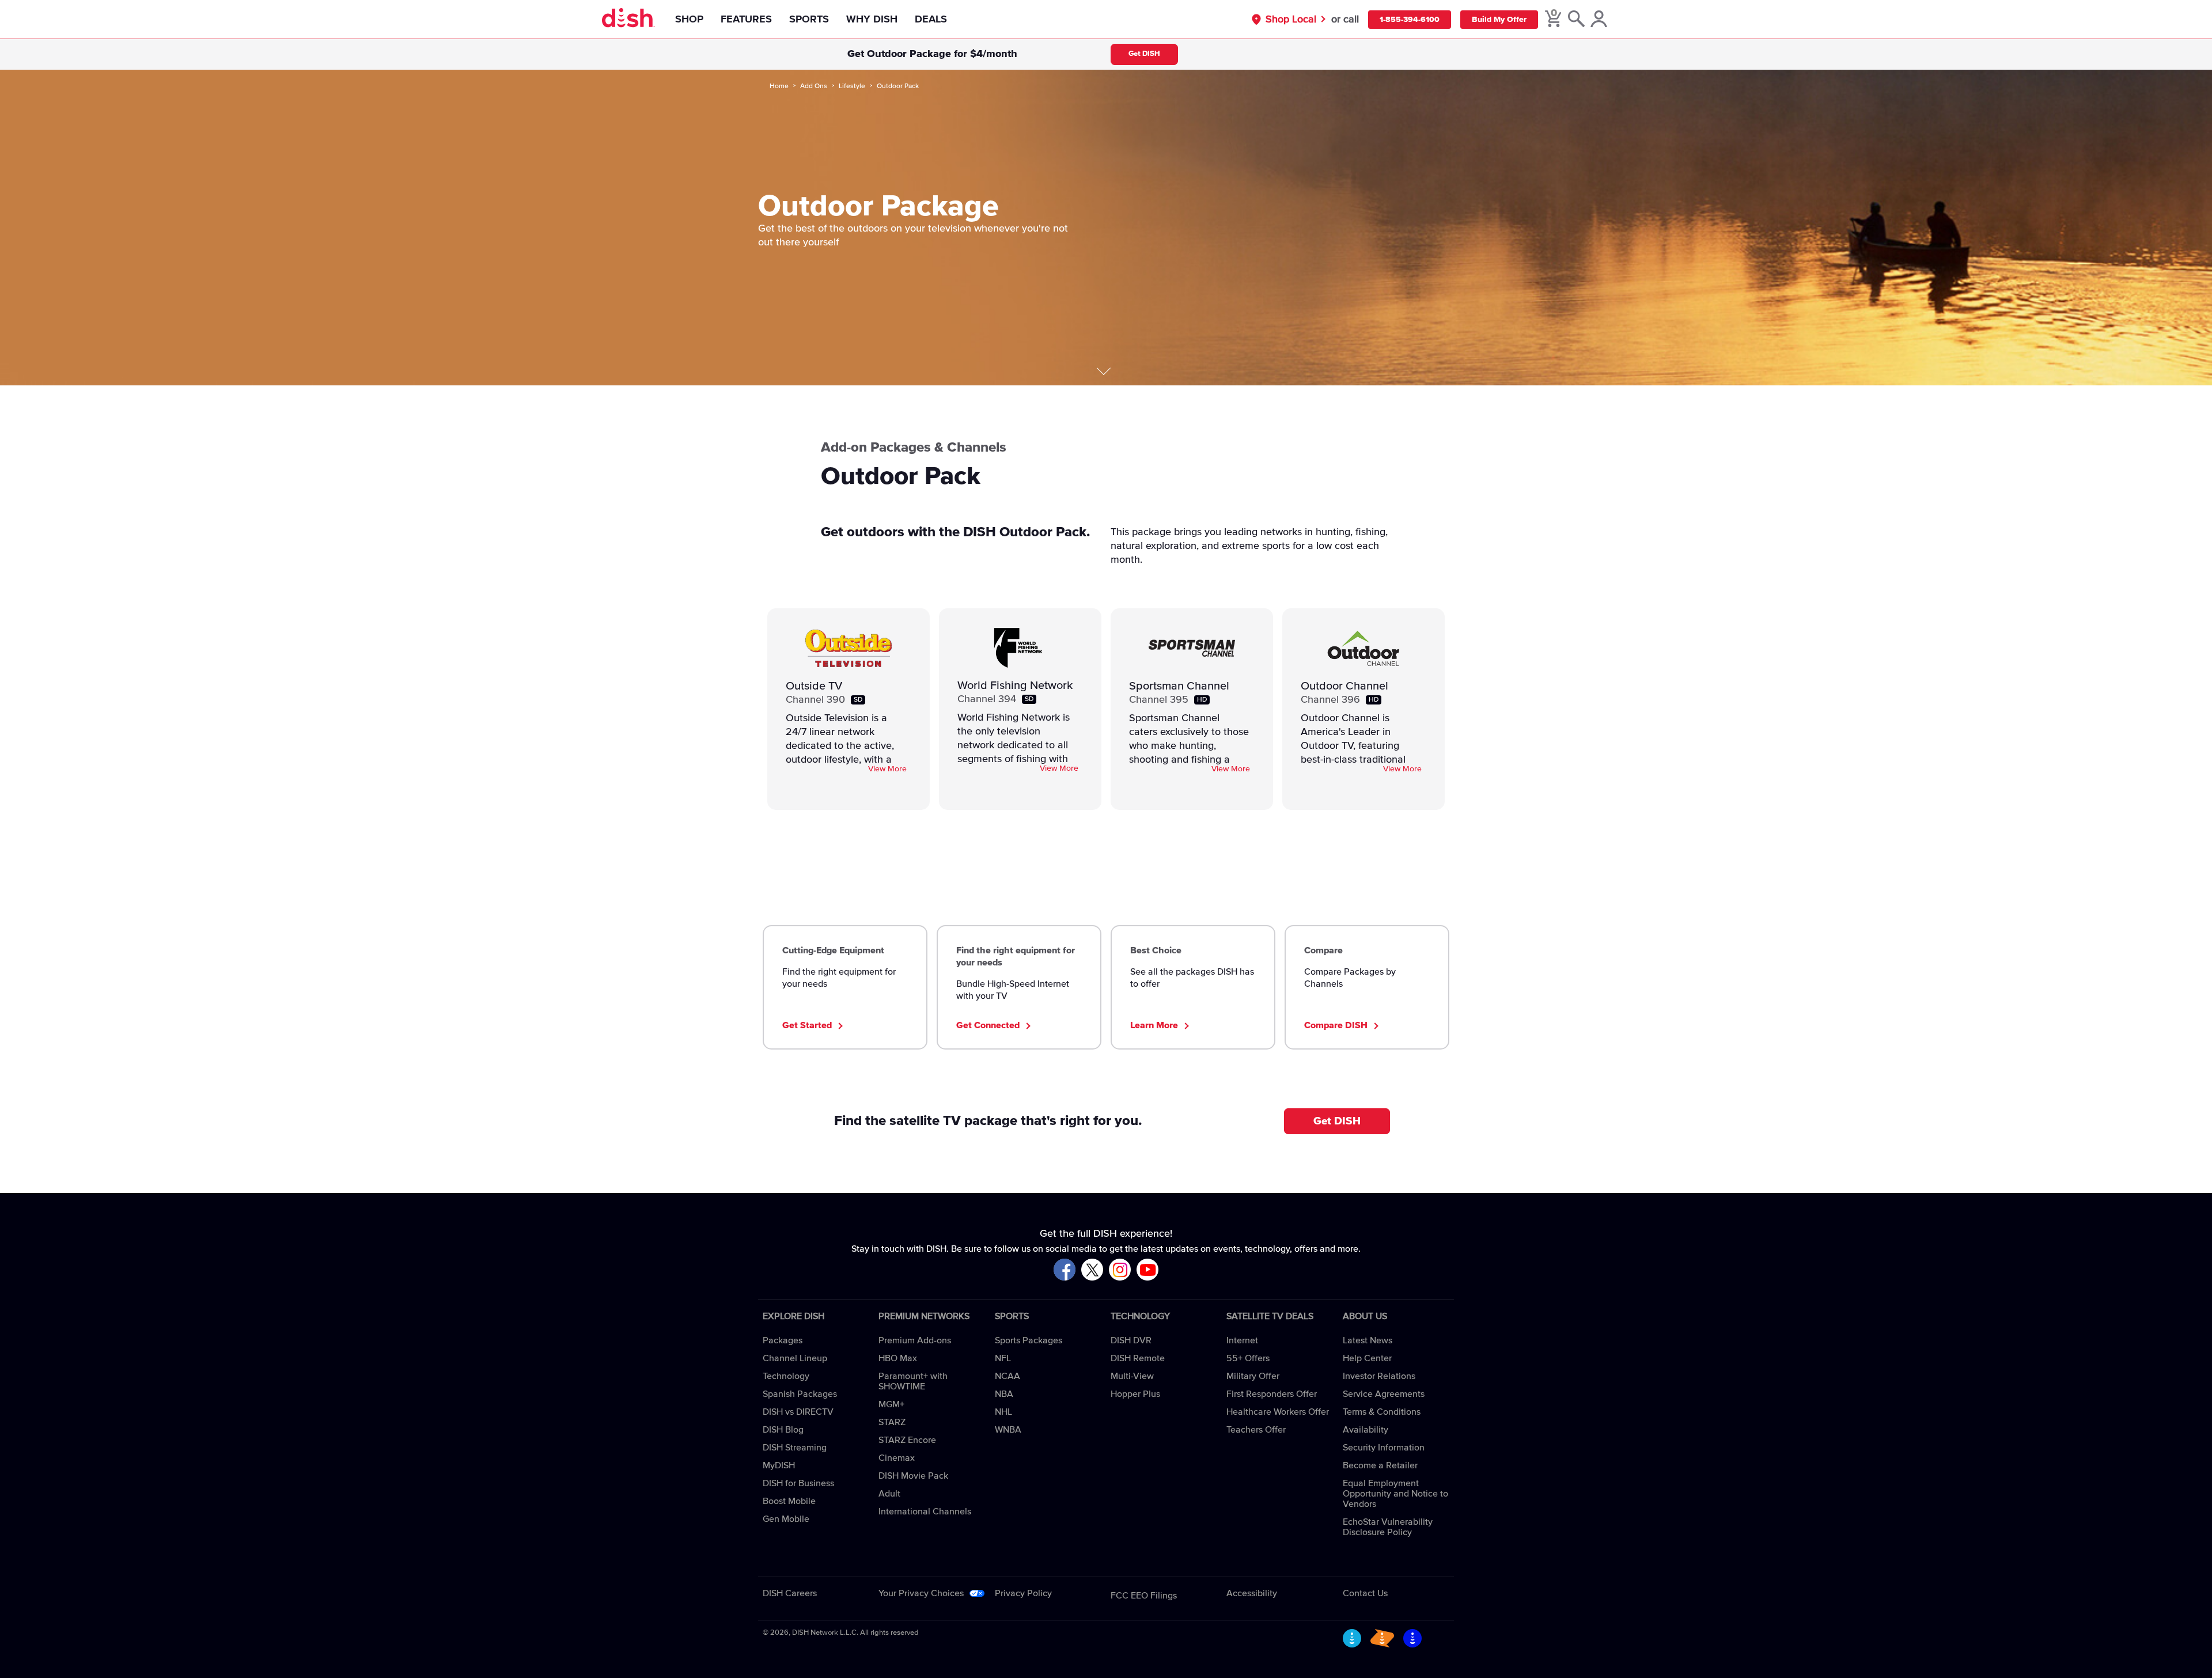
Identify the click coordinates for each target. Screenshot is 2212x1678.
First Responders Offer (1272, 1394)
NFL (1003, 1358)
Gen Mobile (786, 1519)
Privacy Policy (1023, 1593)
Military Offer (1253, 1376)
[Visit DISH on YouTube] (1147, 1270)
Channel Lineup (795, 1358)
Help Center (1367, 1358)
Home (779, 86)
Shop (689, 20)
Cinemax (897, 1458)
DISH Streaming (795, 1448)
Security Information (1384, 1448)
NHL (1003, 1412)
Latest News (1368, 1340)
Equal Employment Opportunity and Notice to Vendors (1395, 1494)
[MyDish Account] (1599, 20)
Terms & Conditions (1382, 1412)
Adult (889, 1494)
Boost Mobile (789, 1501)
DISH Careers (790, 1593)
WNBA (1008, 1430)
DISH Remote (1138, 1358)
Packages (783, 1340)
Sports (809, 20)
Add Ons (814, 86)
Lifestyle (852, 86)
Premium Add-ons (915, 1340)
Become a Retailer (1380, 1465)
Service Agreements (1384, 1394)
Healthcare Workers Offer (1278, 1412)
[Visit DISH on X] (1092, 1270)
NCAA (1007, 1376)
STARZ (892, 1422)
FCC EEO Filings (1144, 1596)
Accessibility (1252, 1593)
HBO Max (898, 1358)
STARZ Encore (907, 1440)
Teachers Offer (1256, 1430)
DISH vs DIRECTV (798, 1412)
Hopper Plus (1135, 1394)
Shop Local (1291, 20)
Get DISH (1144, 54)
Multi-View (1132, 1376)
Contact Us (1365, 1593)
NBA (1004, 1394)
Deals (931, 20)
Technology (786, 1376)
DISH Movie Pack (913, 1476)
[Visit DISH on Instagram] (1120, 1270)
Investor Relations (1379, 1376)
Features (746, 20)
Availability (1366, 1430)
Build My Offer (1499, 20)
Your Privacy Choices (921, 1593)
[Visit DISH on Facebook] (1065, 1270)
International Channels (925, 1512)
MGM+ (891, 1404)
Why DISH (872, 20)
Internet (1242, 1340)
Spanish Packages (800, 1394)
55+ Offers (1248, 1358)
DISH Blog (783, 1430)
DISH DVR (1131, 1340)
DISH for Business (798, 1483)
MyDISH (779, 1465)
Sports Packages (1029, 1340)
